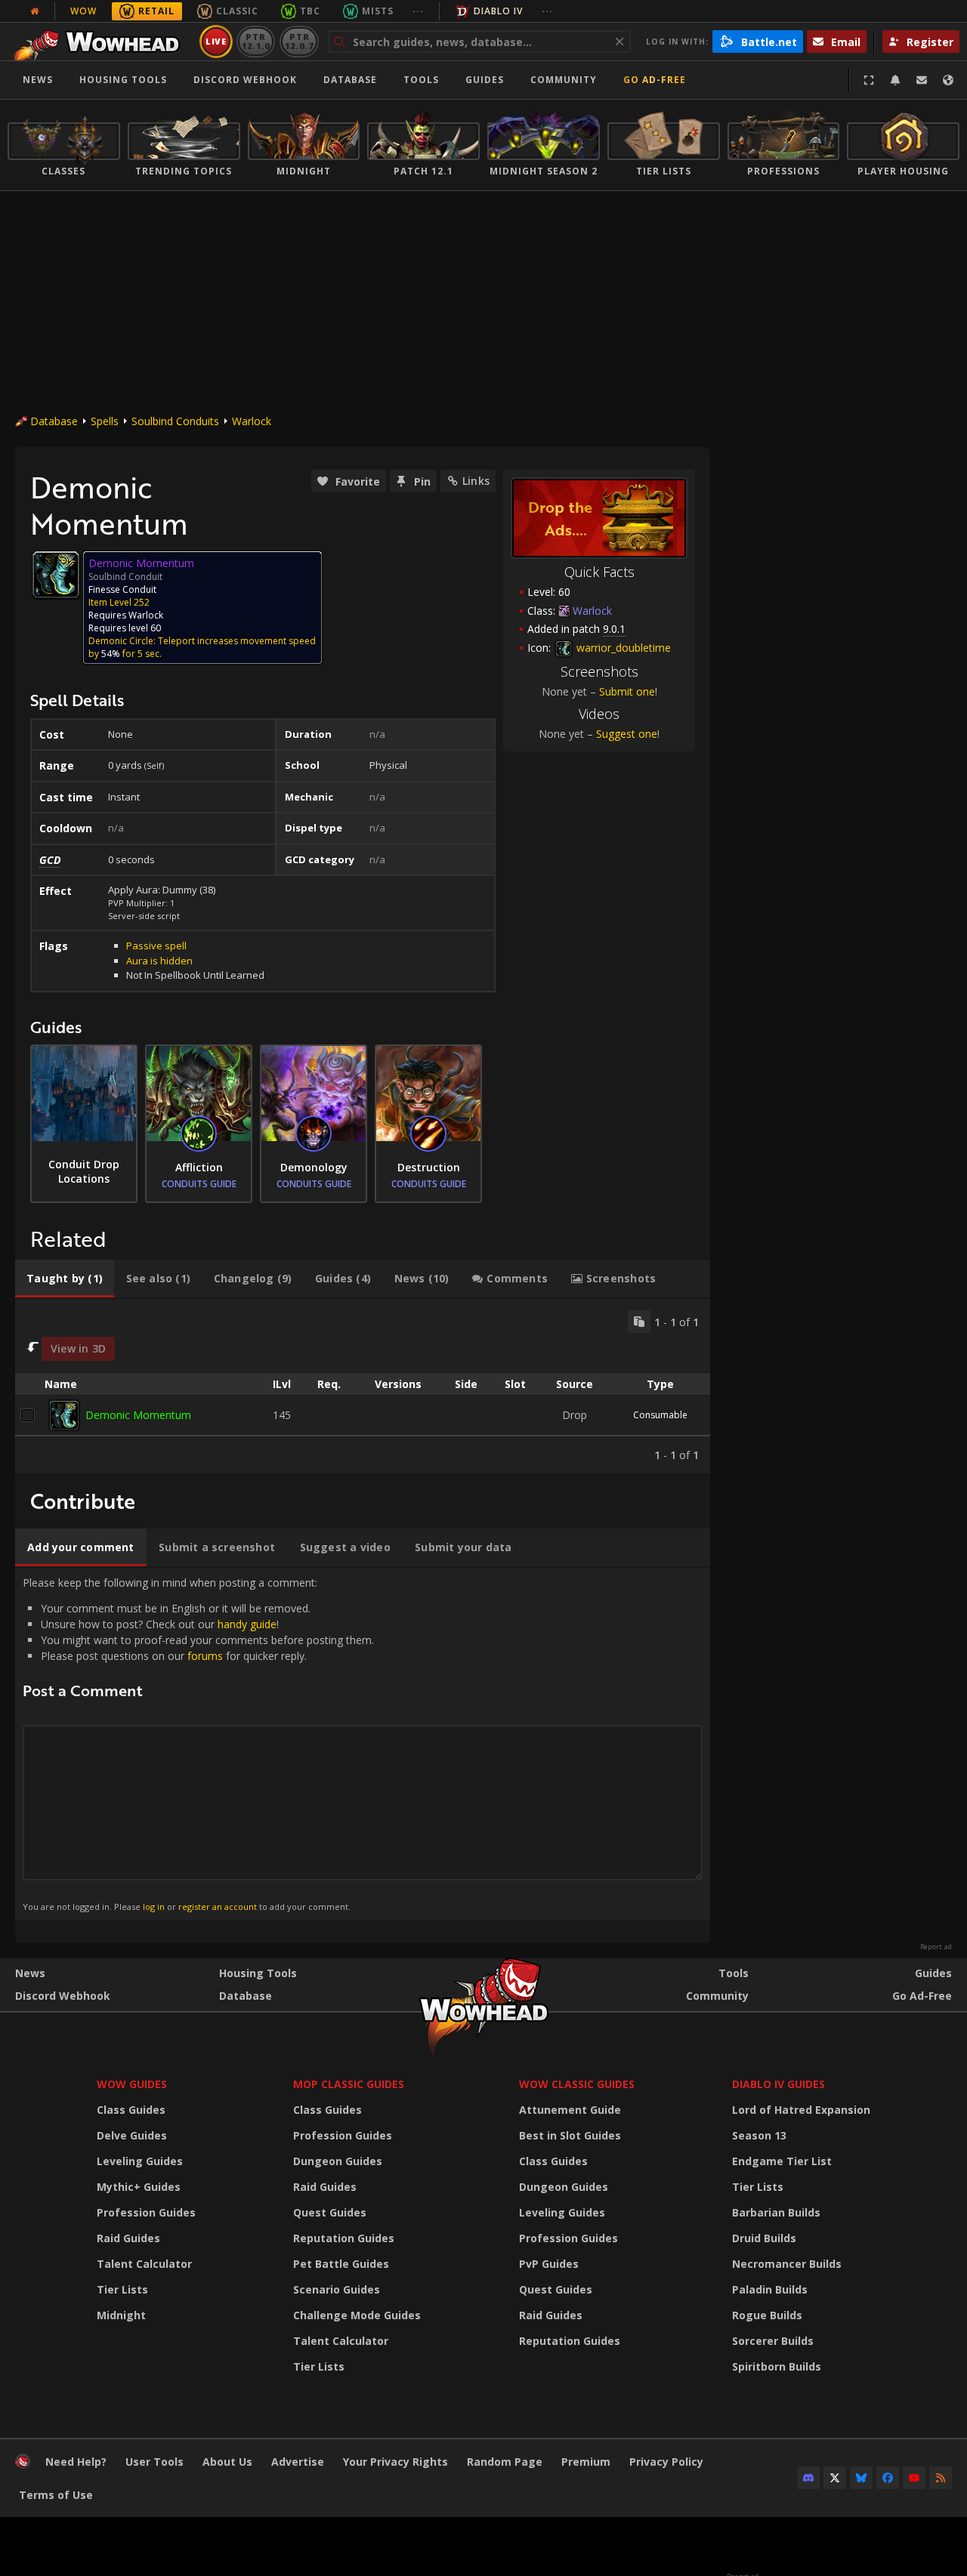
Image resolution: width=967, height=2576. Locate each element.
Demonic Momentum (138, 1415)
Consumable (660, 1415)
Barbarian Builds (776, 2212)
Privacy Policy (666, 2462)
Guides (485, 80)
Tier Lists (122, 2289)
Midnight (121, 2315)
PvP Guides (549, 2264)
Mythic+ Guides (139, 2187)
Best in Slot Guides (570, 2135)
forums (205, 1656)
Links (476, 481)
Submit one (627, 691)
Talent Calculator (144, 2264)
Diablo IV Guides (779, 2084)
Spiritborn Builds (777, 2366)
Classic (237, 11)
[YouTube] (914, 2478)
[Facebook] (888, 2478)
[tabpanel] (363, 1386)
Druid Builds (764, 2238)
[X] (835, 2478)
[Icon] (56, 575)
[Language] (948, 80)
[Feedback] (922, 80)
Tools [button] (421, 80)
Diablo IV (498, 11)
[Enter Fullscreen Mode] (869, 80)
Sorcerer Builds (773, 2341)
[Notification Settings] (895, 80)
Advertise (298, 2462)
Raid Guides (128, 2238)
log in (154, 1907)
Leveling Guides (140, 2161)
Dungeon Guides (338, 2161)
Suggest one (627, 734)
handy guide (247, 1624)
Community (564, 80)
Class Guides (131, 2110)
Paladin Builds (770, 2289)
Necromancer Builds (787, 2264)
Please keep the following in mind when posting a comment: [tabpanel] (198, 1744)
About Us (227, 2462)
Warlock (252, 421)
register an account (218, 1907)
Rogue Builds (767, 2315)
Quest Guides (330, 2212)
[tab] (65, 1279)
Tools (734, 1973)
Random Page (505, 2462)
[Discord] (808, 2478)
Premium (586, 2462)
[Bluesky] (861, 2478)
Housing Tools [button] (123, 80)
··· (418, 11)
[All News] (35, 11)
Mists (378, 11)
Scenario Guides (337, 2289)
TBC (310, 11)
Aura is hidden (159, 961)
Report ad (936, 1947)
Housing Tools (258, 1973)
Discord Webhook (245, 80)
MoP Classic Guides (349, 2084)
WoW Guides (132, 2084)
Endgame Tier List (782, 2161)
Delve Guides (132, 2135)
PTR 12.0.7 (299, 41)
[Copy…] (639, 1322)
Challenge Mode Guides (357, 2315)
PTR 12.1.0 (256, 41)
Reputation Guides (344, 2238)
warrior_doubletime (622, 648)
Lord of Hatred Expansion (801, 2110)
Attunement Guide (570, 2110)
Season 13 (759, 2135)
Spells (105, 421)
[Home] (101, 42)
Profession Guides (146, 2212)
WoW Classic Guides (577, 2084)
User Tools (154, 2462)
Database (350, 80)
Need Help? (76, 2462)
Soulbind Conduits (175, 421)
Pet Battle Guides (341, 2264)
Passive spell (156, 946)
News (38, 80)
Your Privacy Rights (395, 2462)
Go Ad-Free (655, 80)
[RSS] (941, 2478)
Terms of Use (56, 2495)
